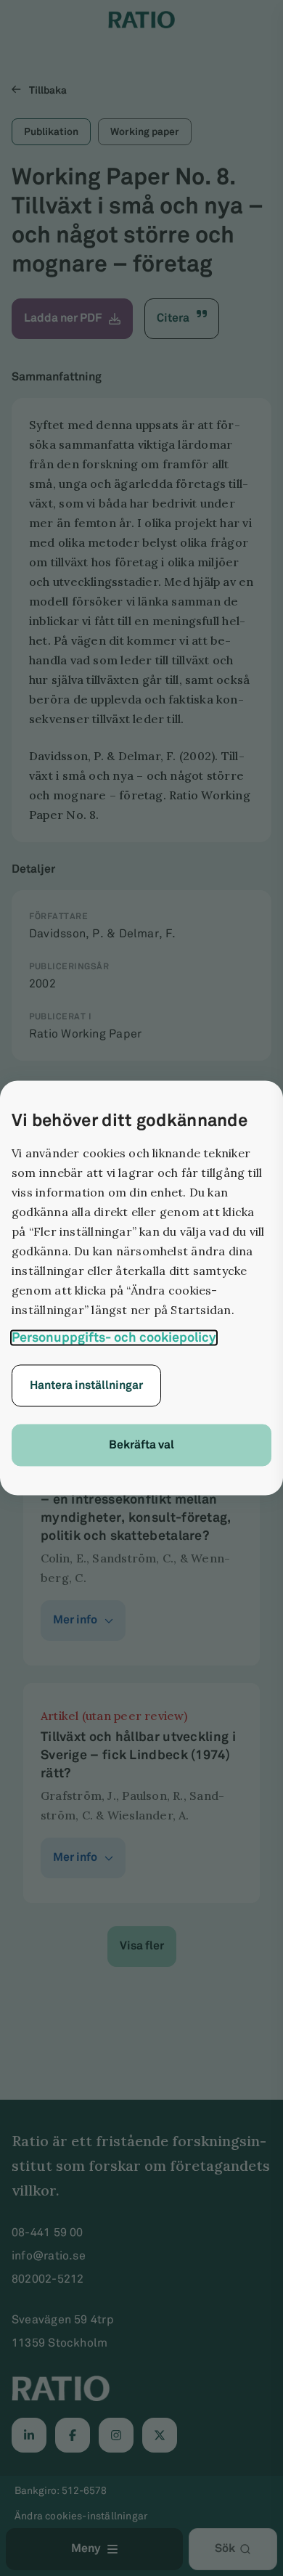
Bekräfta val (141, 1445)
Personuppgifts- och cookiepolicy (114, 1338)
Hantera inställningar (86, 1386)
